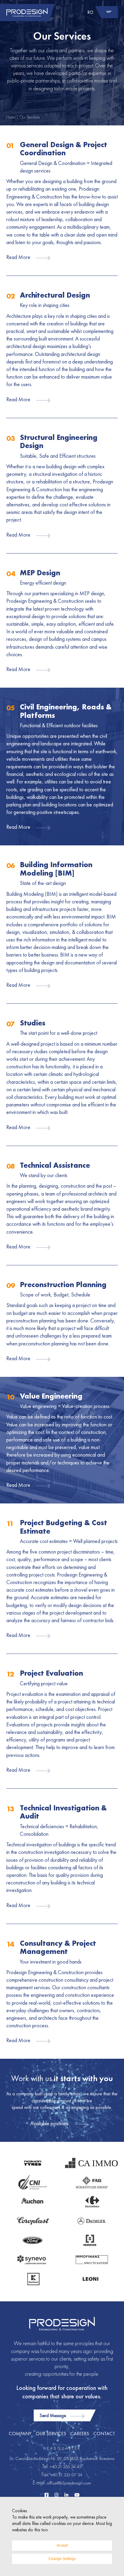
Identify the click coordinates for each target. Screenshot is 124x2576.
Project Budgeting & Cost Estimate (64, 1527)
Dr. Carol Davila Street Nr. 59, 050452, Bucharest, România (62, 2458)
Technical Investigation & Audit (63, 1812)
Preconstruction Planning (63, 1285)
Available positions (49, 2123)
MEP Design (40, 573)
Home (11, 117)
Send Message (53, 2415)
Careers (80, 2434)
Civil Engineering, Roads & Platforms (66, 711)
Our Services (51, 2434)
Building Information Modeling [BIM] (56, 869)
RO (90, 12)
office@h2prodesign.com (69, 2483)
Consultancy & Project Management (58, 1947)
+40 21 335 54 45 (66, 2466)
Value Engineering (51, 1396)
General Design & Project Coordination (64, 149)
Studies (33, 1023)
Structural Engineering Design (59, 442)
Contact (104, 2434)
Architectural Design (55, 295)
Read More (18, 257)
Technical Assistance (55, 1165)
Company (20, 2434)
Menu (109, 12)
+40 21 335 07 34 (66, 2475)
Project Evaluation (51, 1673)
